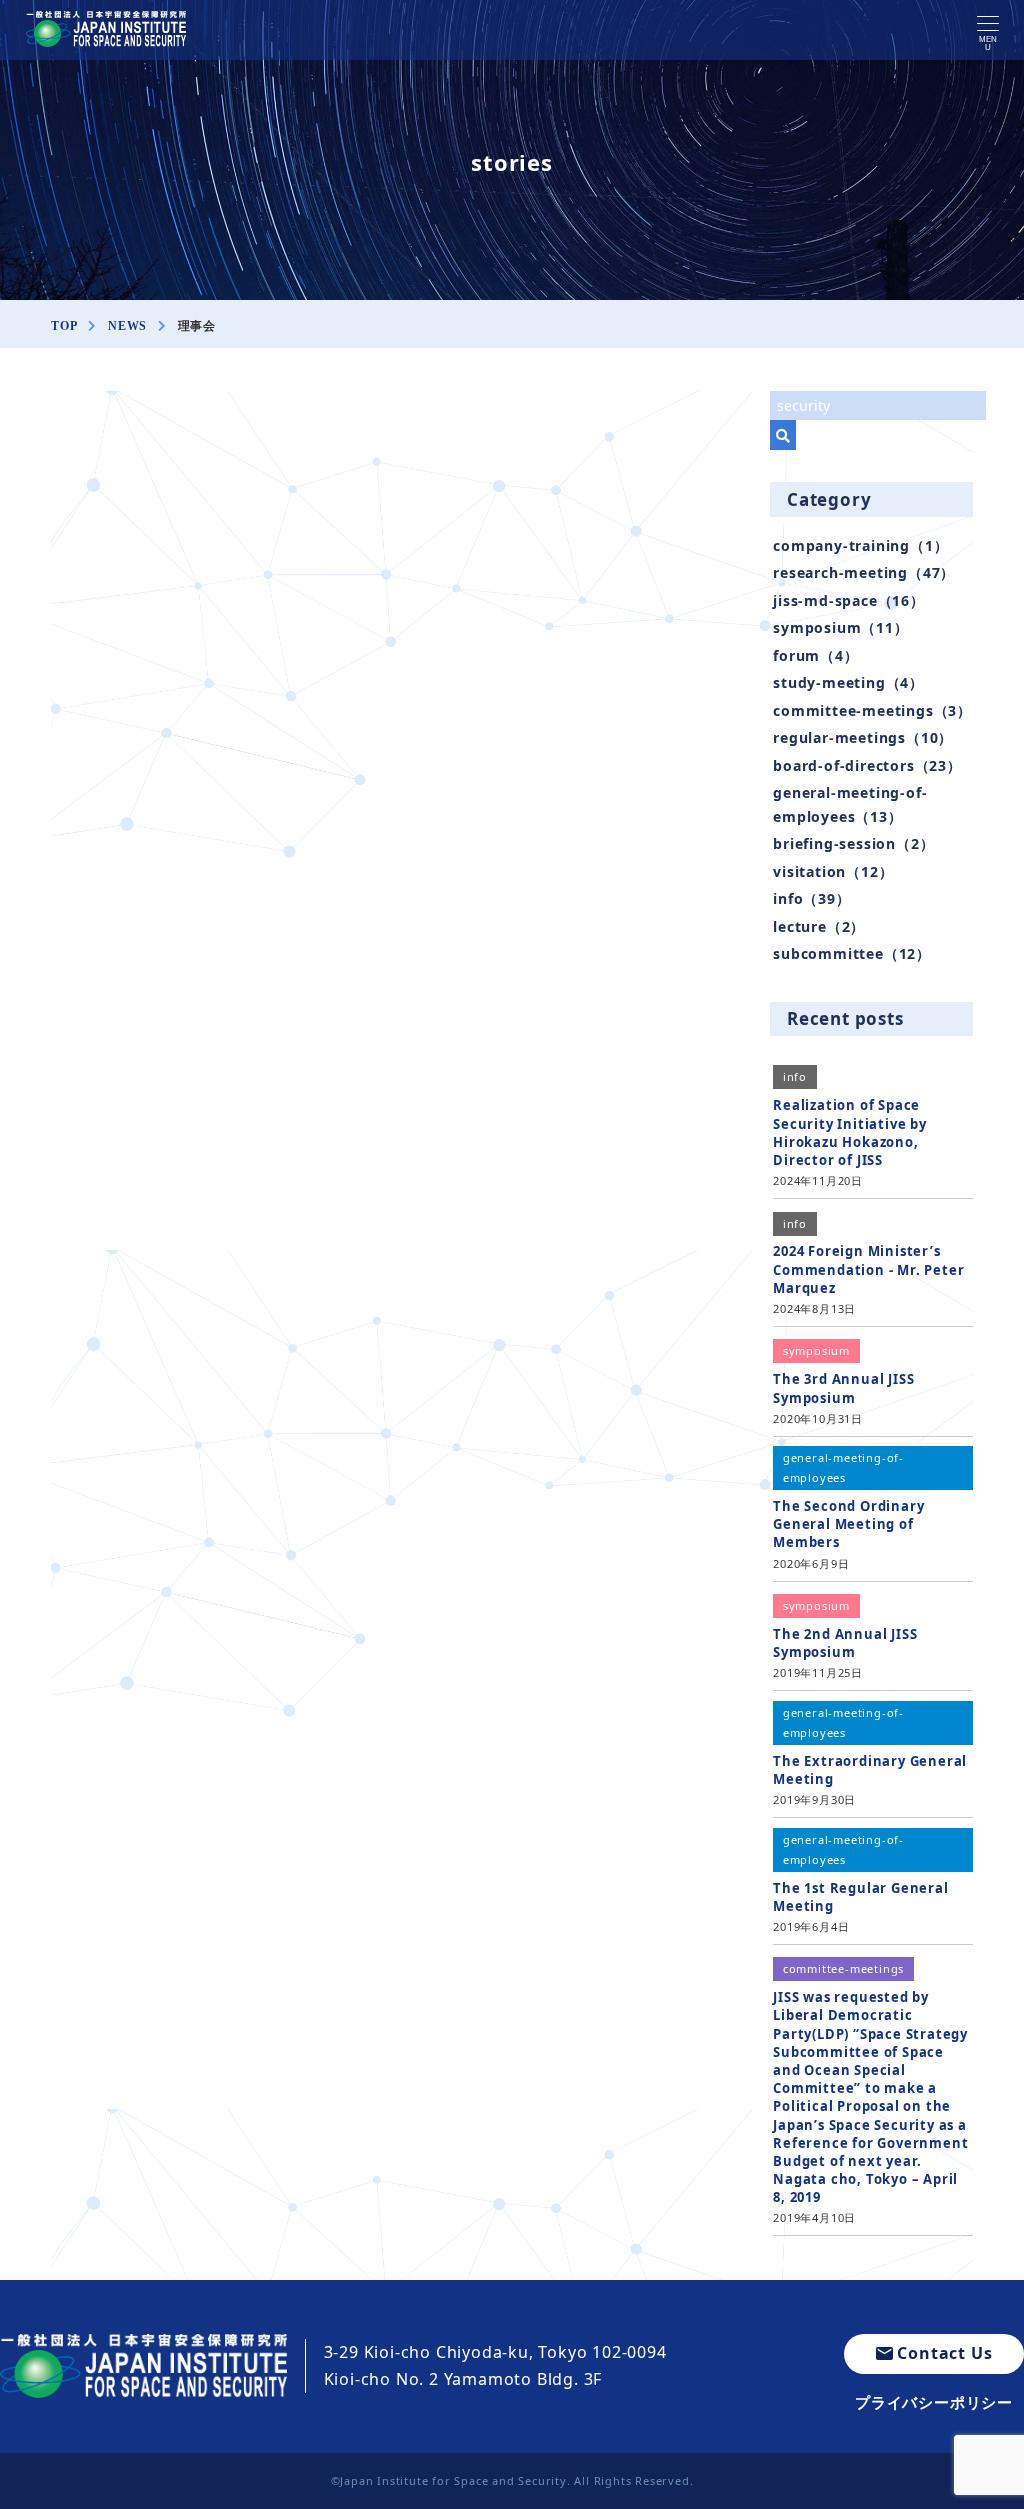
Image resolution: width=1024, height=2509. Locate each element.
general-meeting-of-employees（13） (850, 804)
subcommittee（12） (852, 953)
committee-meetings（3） (872, 710)
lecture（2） (819, 926)
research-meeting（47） (864, 572)
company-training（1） (860, 545)
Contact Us (944, 2353)
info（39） (811, 898)
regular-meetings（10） (863, 737)
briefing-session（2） (853, 843)
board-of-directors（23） (867, 765)
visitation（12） (833, 871)
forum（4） (815, 655)
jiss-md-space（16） (849, 600)
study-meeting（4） (848, 682)
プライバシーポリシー (934, 2402)
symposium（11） (840, 627)
